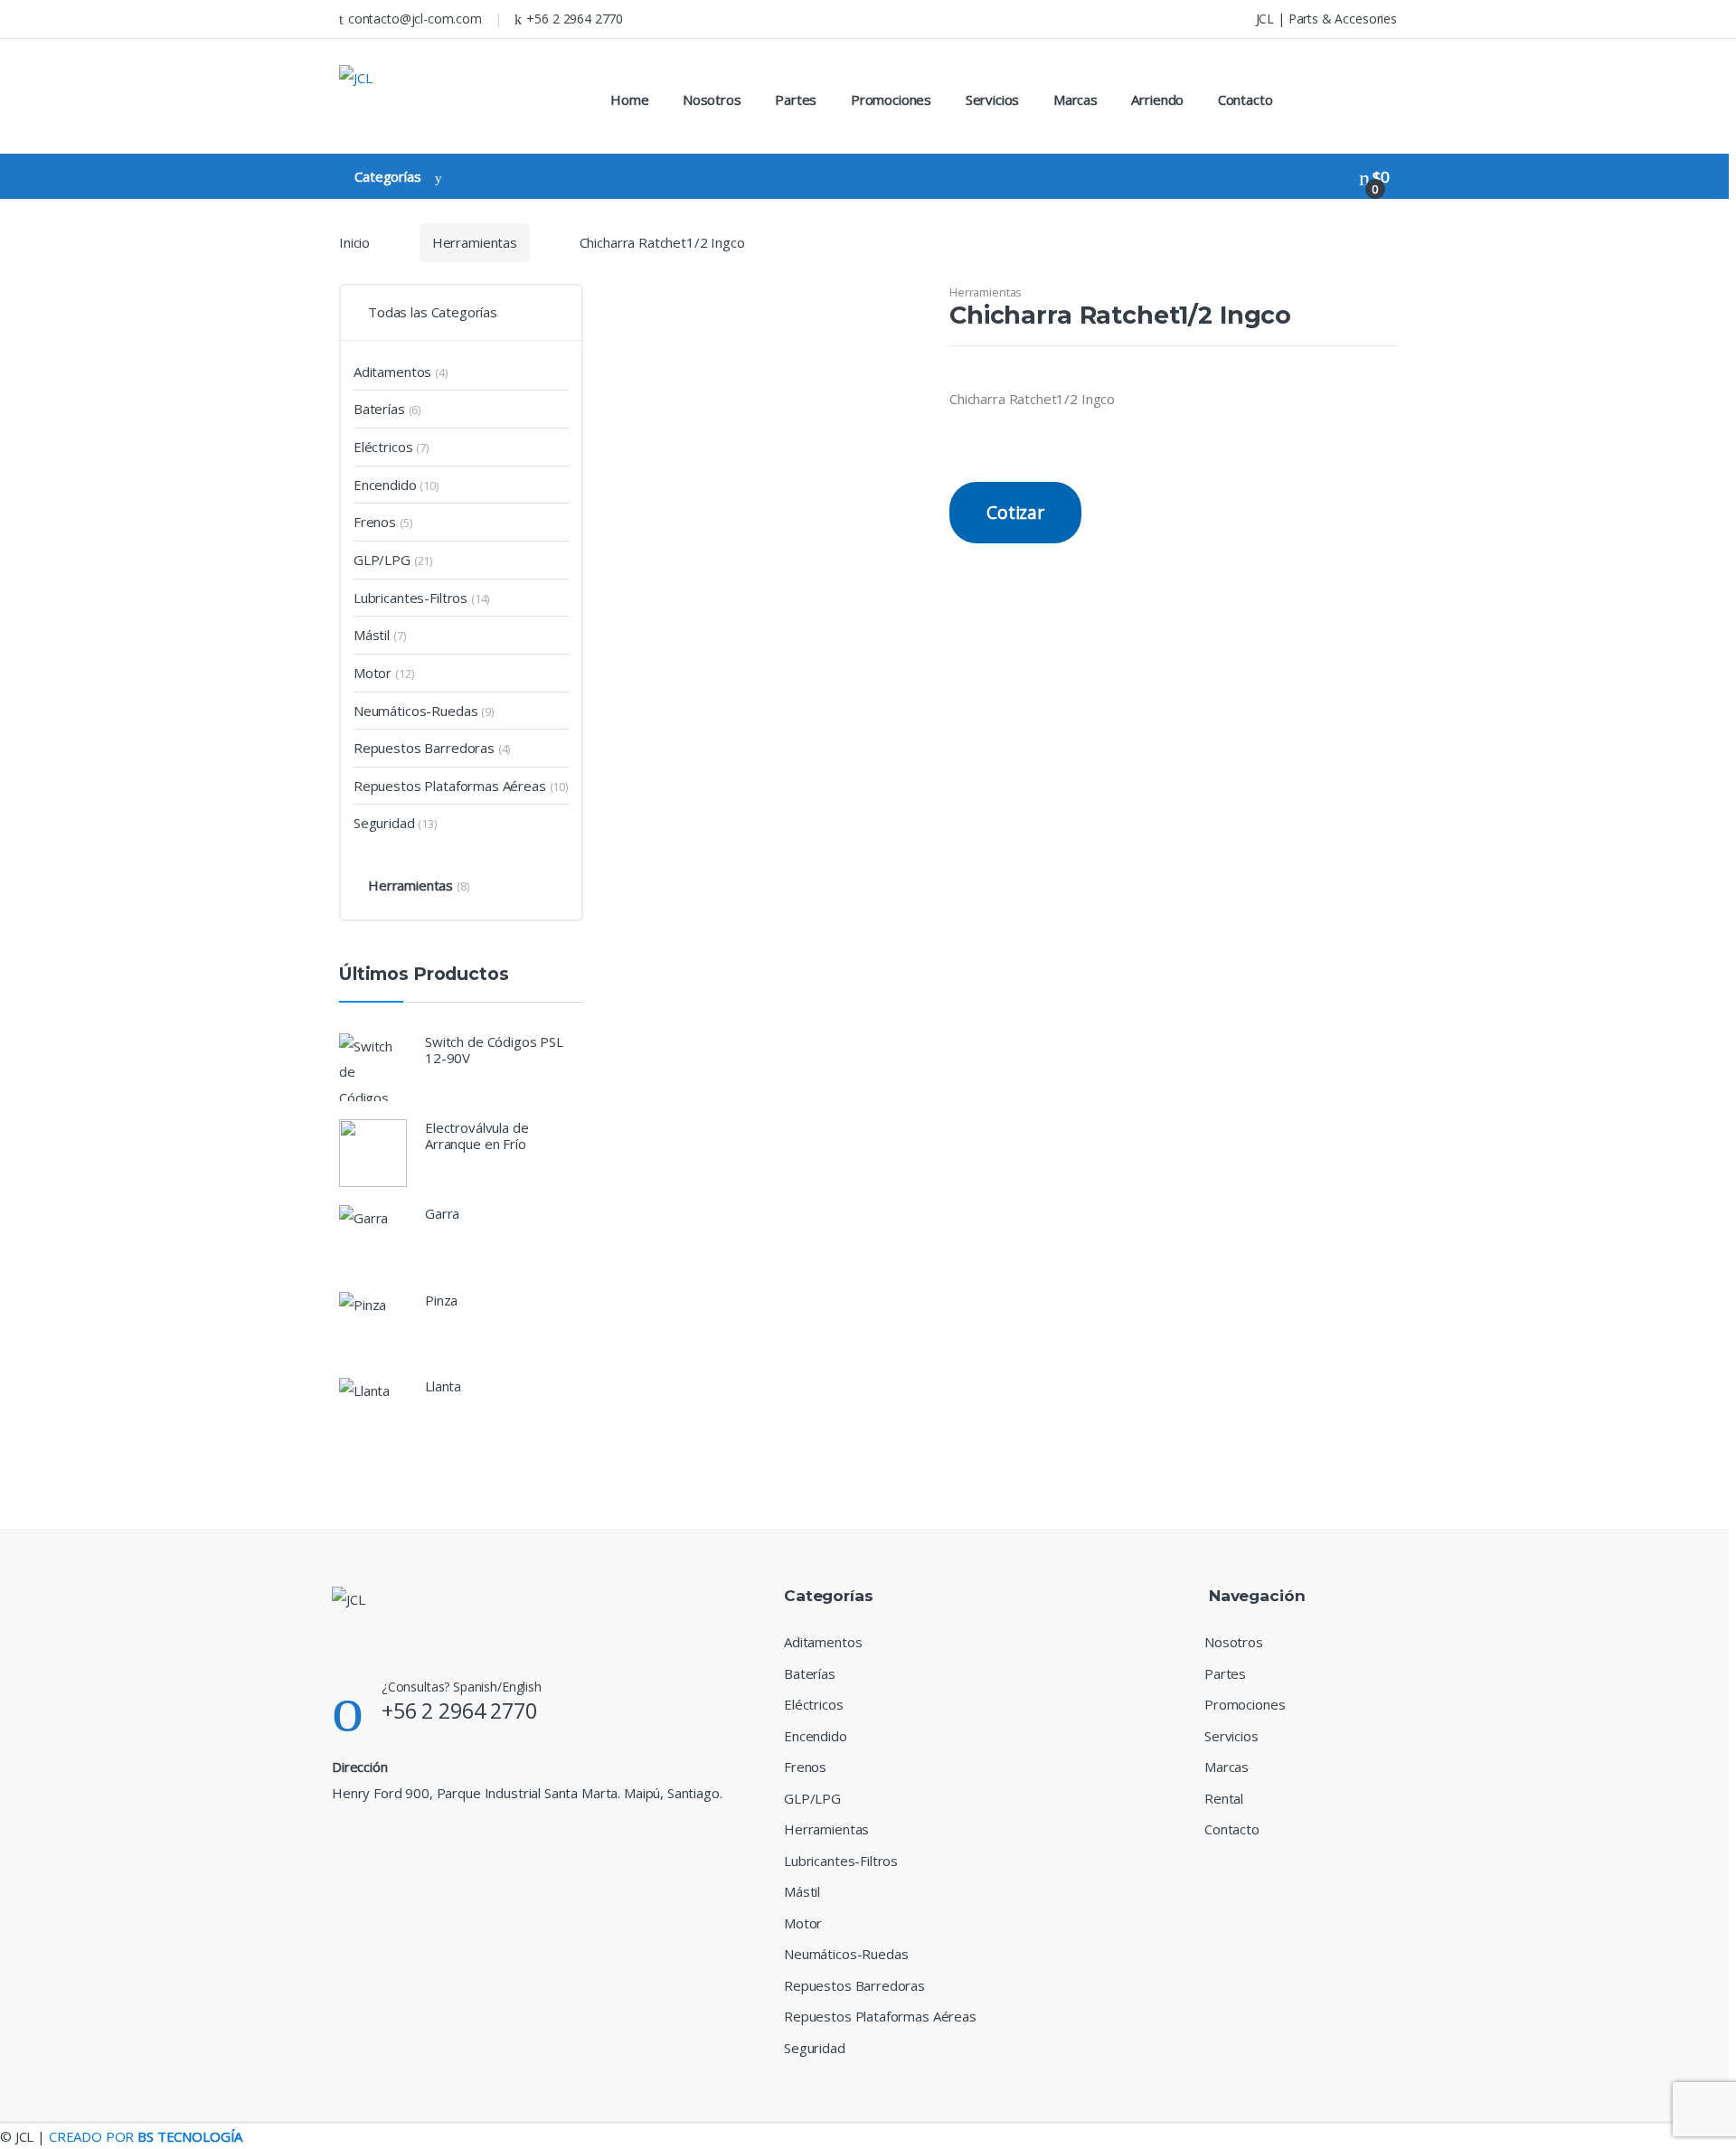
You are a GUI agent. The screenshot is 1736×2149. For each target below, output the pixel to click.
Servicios (993, 99)
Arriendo (1157, 99)
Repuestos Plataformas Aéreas (450, 786)
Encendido (385, 485)
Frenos (375, 522)
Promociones (891, 99)
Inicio (354, 242)
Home (629, 99)
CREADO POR (146, 2136)
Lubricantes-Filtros (410, 598)
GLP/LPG (382, 560)
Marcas (1076, 99)
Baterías (379, 409)
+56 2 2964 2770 (575, 19)
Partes (796, 99)
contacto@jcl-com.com (415, 19)
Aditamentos (392, 372)
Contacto (1245, 99)
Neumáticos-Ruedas (415, 711)
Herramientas (475, 242)
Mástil (372, 635)
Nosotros (712, 99)
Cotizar (1015, 512)
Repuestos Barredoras (424, 748)
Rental (1224, 1798)
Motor (373, 673)
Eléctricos (383, 447)
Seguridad (384, 823)
